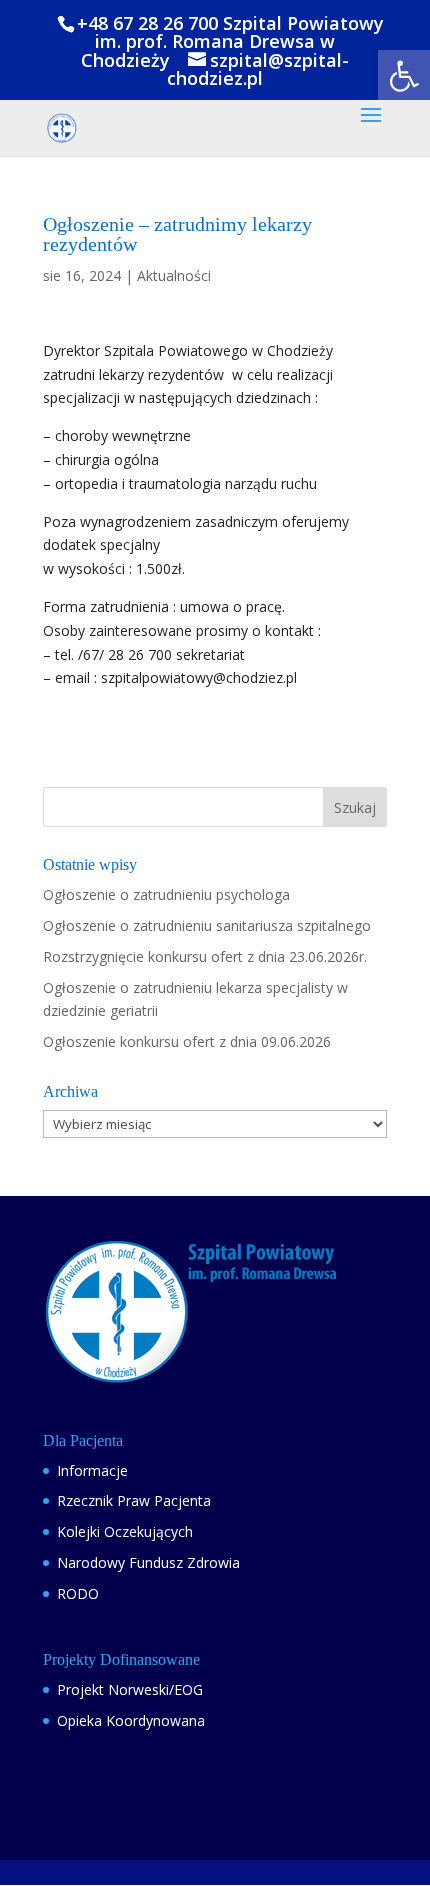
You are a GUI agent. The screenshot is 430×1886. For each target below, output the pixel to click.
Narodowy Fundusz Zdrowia (148, 1562)
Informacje (92, 1470)
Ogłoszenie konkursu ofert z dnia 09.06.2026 (187, 1041)
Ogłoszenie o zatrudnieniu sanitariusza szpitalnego (207, 925)
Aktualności (174, 275)
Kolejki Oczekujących (125, 1531)
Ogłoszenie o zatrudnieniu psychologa (166, 894)
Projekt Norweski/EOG (130, 1689)
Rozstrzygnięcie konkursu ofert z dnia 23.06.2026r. (205, 956)
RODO (78, 1593)
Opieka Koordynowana (131, 1720)
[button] (404, 76)
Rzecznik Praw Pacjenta (134, 1500)
